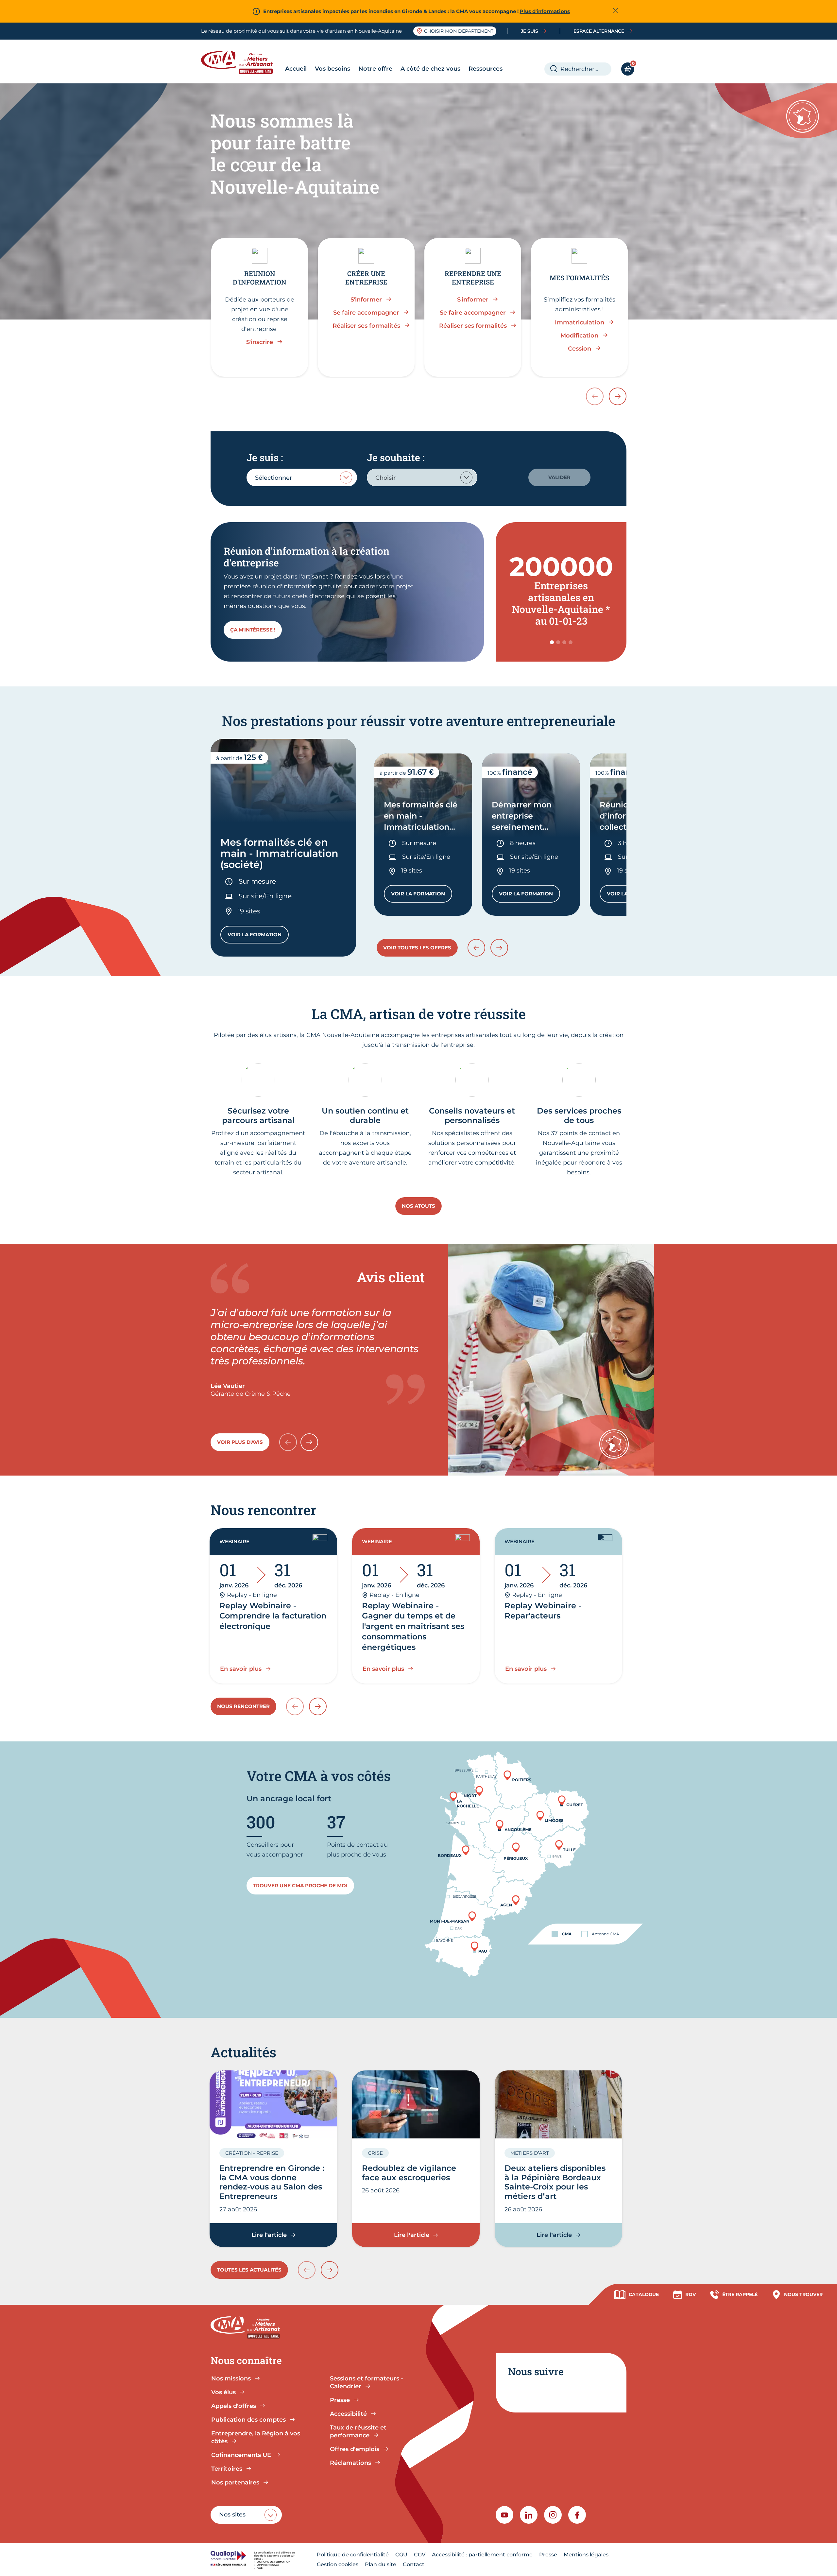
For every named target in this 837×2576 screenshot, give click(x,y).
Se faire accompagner (366, 313)
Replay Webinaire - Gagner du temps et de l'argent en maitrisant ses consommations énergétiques (413, 1626)
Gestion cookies (338, 2564)
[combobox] (302, 477)
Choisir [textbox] (385, 478)
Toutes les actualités (249, 2270)
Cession (580, 349)
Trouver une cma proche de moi (300, 1885)
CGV (420, 2555)
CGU (401, 2555)
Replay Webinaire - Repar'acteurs (543, 1611)
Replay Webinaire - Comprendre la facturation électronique (273, 1616)
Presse (548, 2555)
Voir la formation (258, 936)
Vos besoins (333, 69)
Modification (579, 336)
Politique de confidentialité (353, 2555)
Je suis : (265, 457)
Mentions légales (586, 2555)
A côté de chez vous (430, 69)
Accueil (296, 69)
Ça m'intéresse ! (253, 630)
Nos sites (232, 2515)
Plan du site (381, 2564)
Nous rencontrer (243, 1706)
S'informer (366, 300)
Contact (414, 2564)
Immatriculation (580, 322)
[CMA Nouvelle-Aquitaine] (242, 62)
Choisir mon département (459, 31)
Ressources (486, 69)
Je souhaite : (396, 457)
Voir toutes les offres (417, 948)
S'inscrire (260, 342)
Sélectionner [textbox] (273, 478)
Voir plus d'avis (240, 1442)
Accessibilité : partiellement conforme (482, 2555)
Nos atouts (418, 1206)
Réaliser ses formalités (366, 326)
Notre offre (375, 69)
